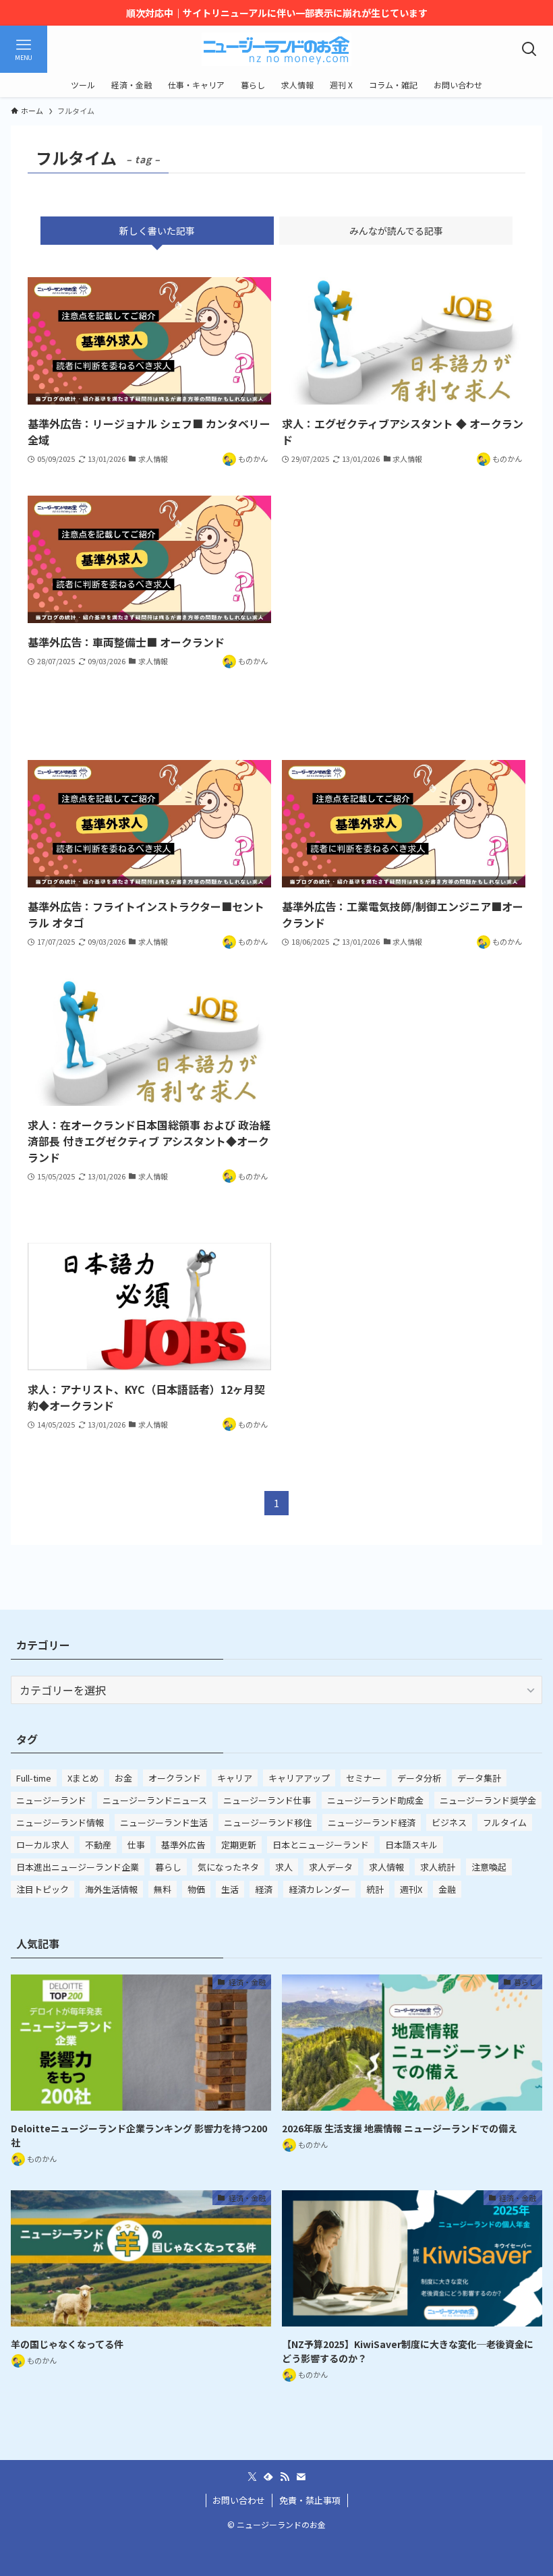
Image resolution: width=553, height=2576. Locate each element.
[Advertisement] (404, 614)
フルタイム (505, 1822)
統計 (375, 1889)
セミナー (363, 1778)
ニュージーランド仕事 (267, 1800)
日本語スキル (411, 1845)
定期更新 (239, 1845)
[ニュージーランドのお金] (276, 49)
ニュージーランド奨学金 (488, 1800)
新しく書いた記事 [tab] (157, 231)
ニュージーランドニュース (155, 1800)
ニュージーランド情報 (60, 1822)
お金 (123, 1778)
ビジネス (449, 1822)
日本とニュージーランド (321, 1845)
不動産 (98, 1845)
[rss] (285, 2477)
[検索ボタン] (529, 49)
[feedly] (268, 2477)
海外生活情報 (111, 1889)
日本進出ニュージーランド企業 (78, 1867)
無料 (163, 1889)
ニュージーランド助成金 (375, 1800)
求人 (284, 1867)
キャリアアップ (299, 1778)
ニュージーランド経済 (372, 1822)
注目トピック (42, 1889)
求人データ (331, 1867)
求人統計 (438, 1867)
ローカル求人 (42, 1845)
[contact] (301, 2477)
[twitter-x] (252, 2477)
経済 (264, 1889)
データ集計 (479, 1778)
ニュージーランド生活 (164, 1822)
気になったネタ (228, 1867)
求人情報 (386, 1867)
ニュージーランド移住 (268, 1822)
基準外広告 (183, 1845)
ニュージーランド (51, 1800)
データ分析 (419, 1778)
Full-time (34, 1778)
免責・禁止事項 (310, 2500)
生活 (230, 1889)
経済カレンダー (319, 1889)
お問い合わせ (239, 2500)
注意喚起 (489, 1867)
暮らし (168, 1867)
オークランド (175, 1778)
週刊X (411, 1889)
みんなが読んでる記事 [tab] (396, 231)
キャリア (235, 1778)
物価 (196, 1889)
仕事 (136, 1845)
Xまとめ (83, 1778)
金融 (447, 1889)
